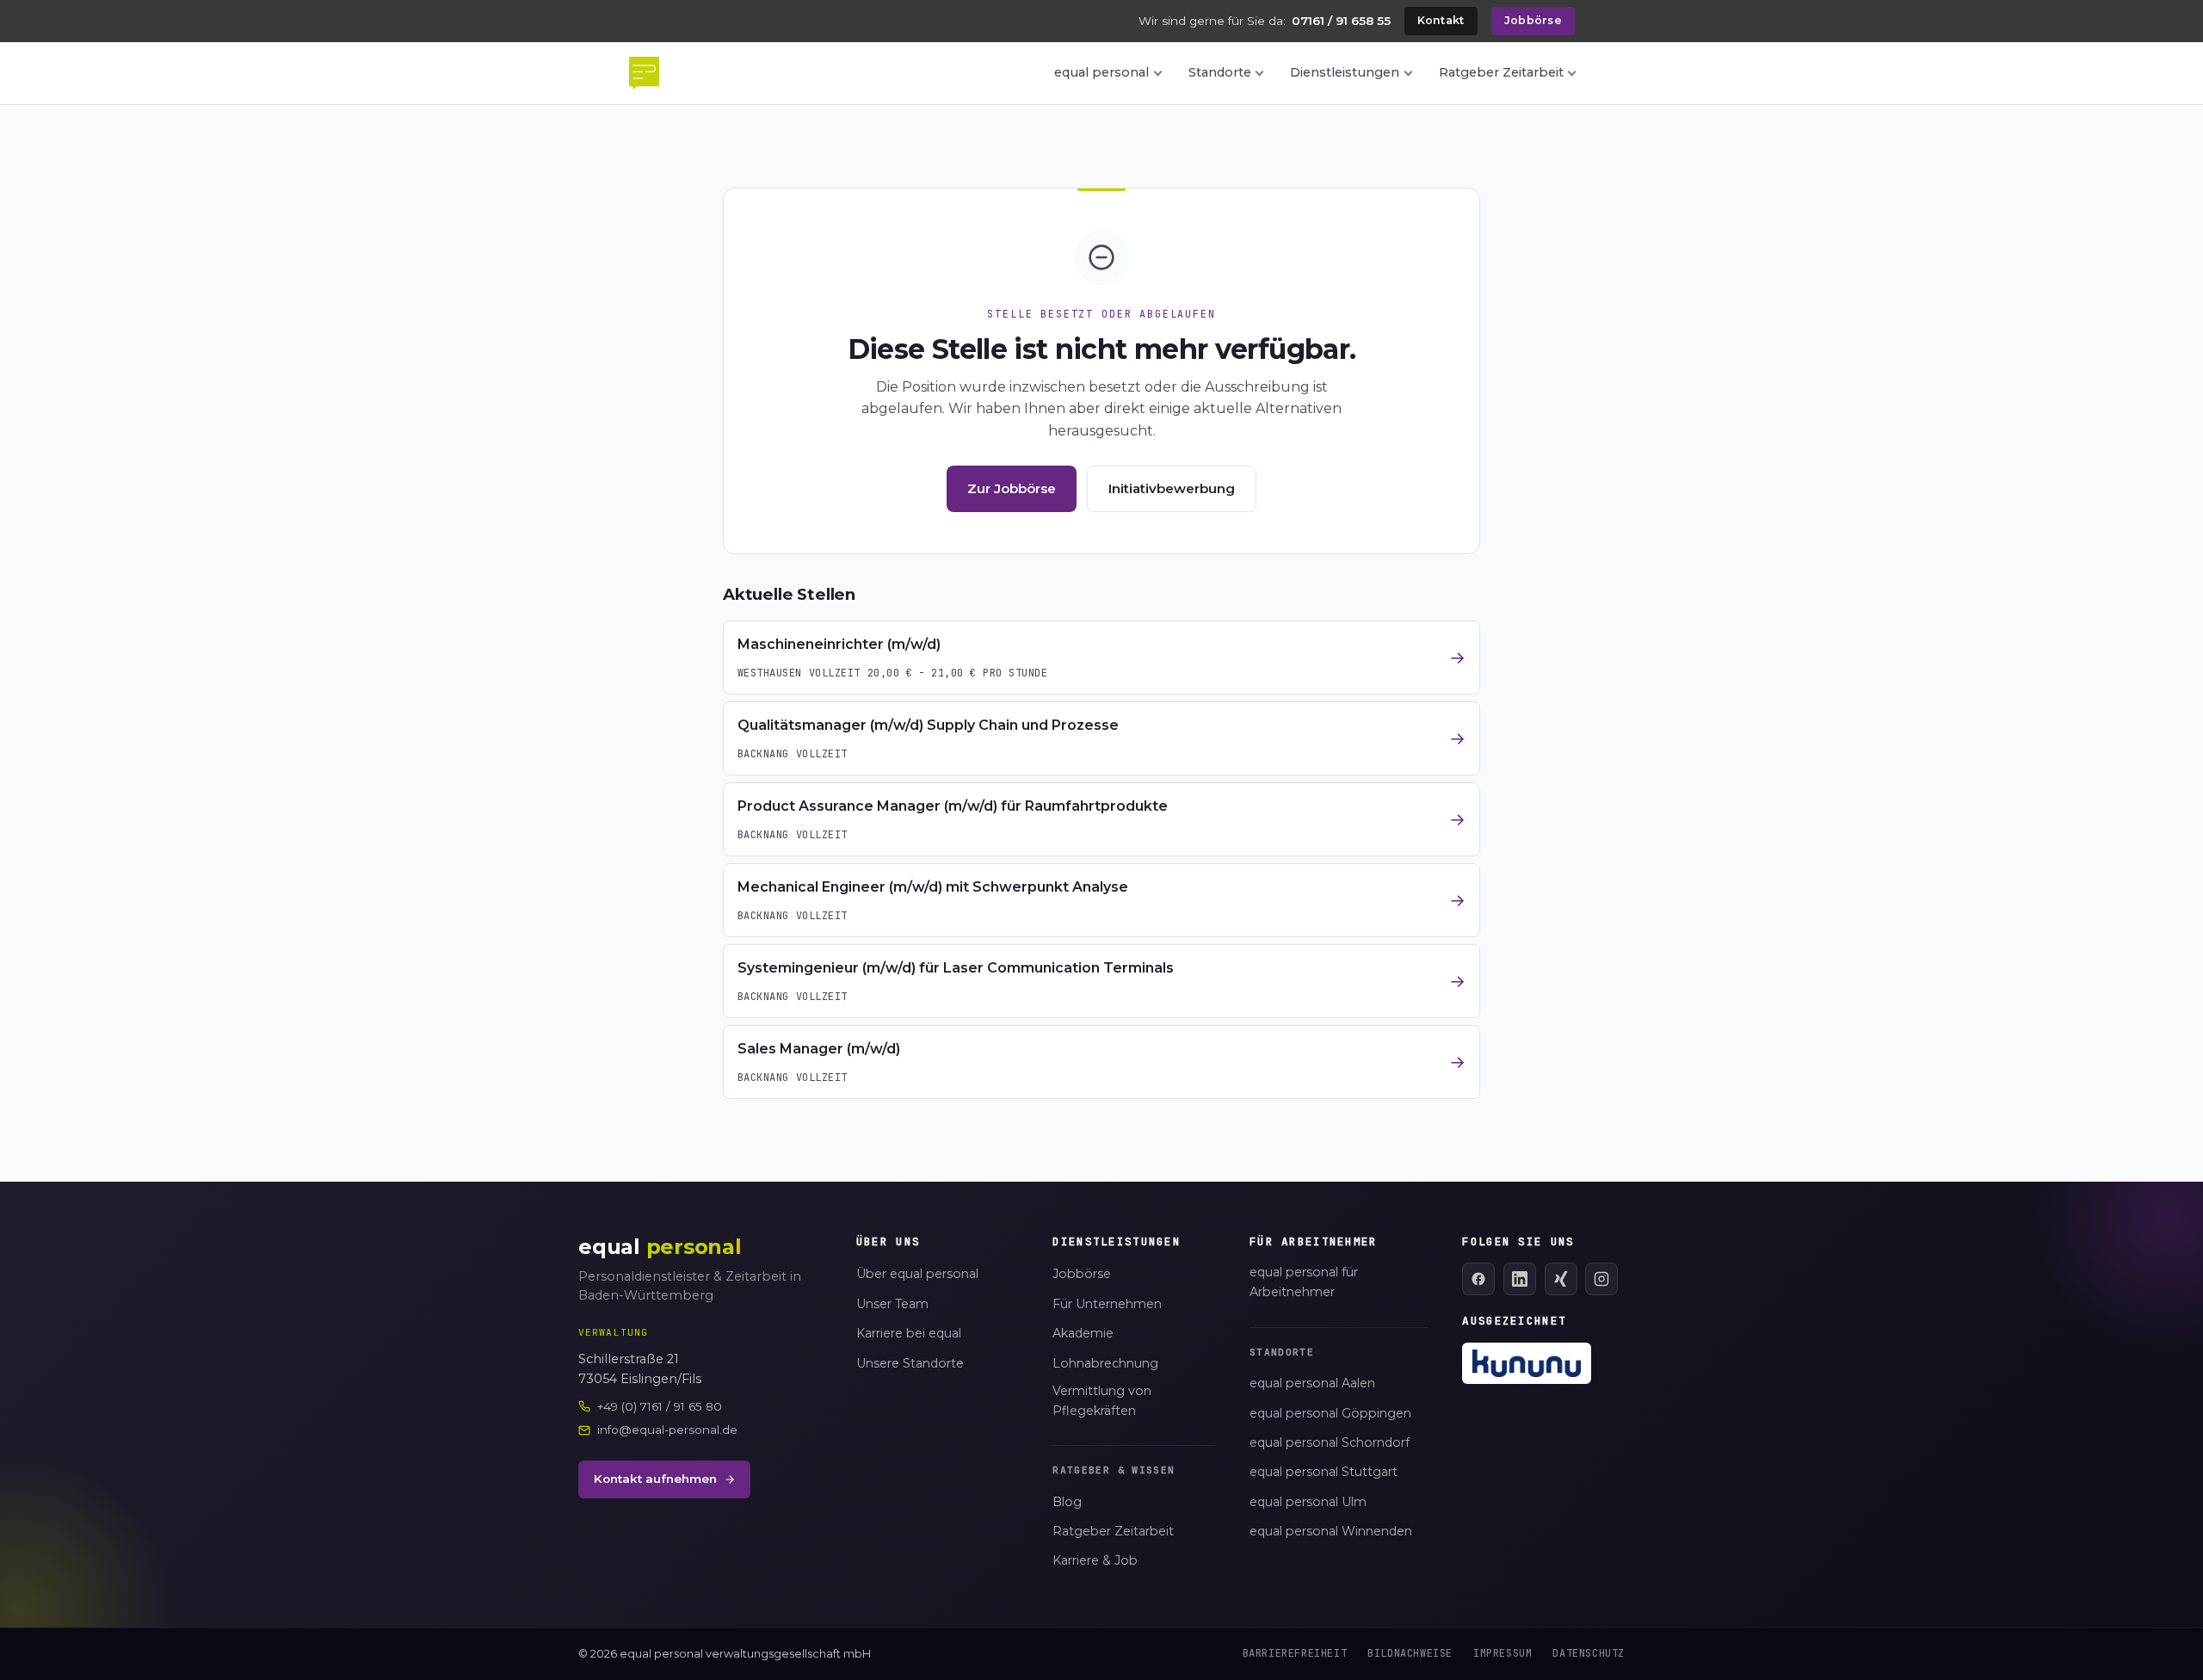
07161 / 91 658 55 (1341, 21)
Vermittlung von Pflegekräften (1102, 1401)
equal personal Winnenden (1331, 1531)
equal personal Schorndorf (1330, 1442)
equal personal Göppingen (1330, 1413)
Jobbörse (1533, 20)
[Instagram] (1601, 1279)
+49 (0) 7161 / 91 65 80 (660, 1406)
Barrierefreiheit (1295, 1653)
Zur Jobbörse (1012, 488)
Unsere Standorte (910, 1363)
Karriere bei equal (909, 1333)
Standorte (1220, 72)
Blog (1067, 1502)
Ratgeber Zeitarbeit (1501, 72)
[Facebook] (1478, 1279)
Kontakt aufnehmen (655, 1479)
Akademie (1083, 1333)
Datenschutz (1589, 1653)
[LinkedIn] (1520, 1279)
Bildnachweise (1410, 1653)
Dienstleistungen (1345, 72)
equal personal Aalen (1312, 1383)
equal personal (1101, 72)
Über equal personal (917, 1274)
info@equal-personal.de (667, 1430)
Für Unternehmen (1107, 1304)
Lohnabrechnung (1105, 1363)
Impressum (1503, 1653)
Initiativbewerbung (1172, 488)
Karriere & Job (1095, 1560)
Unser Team (892, 1304)
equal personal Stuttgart (1324, 1472)
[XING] (1561, 1279)
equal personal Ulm (1308, 1502)
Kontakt (1441, 20)
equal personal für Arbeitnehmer (1304, 1282)
